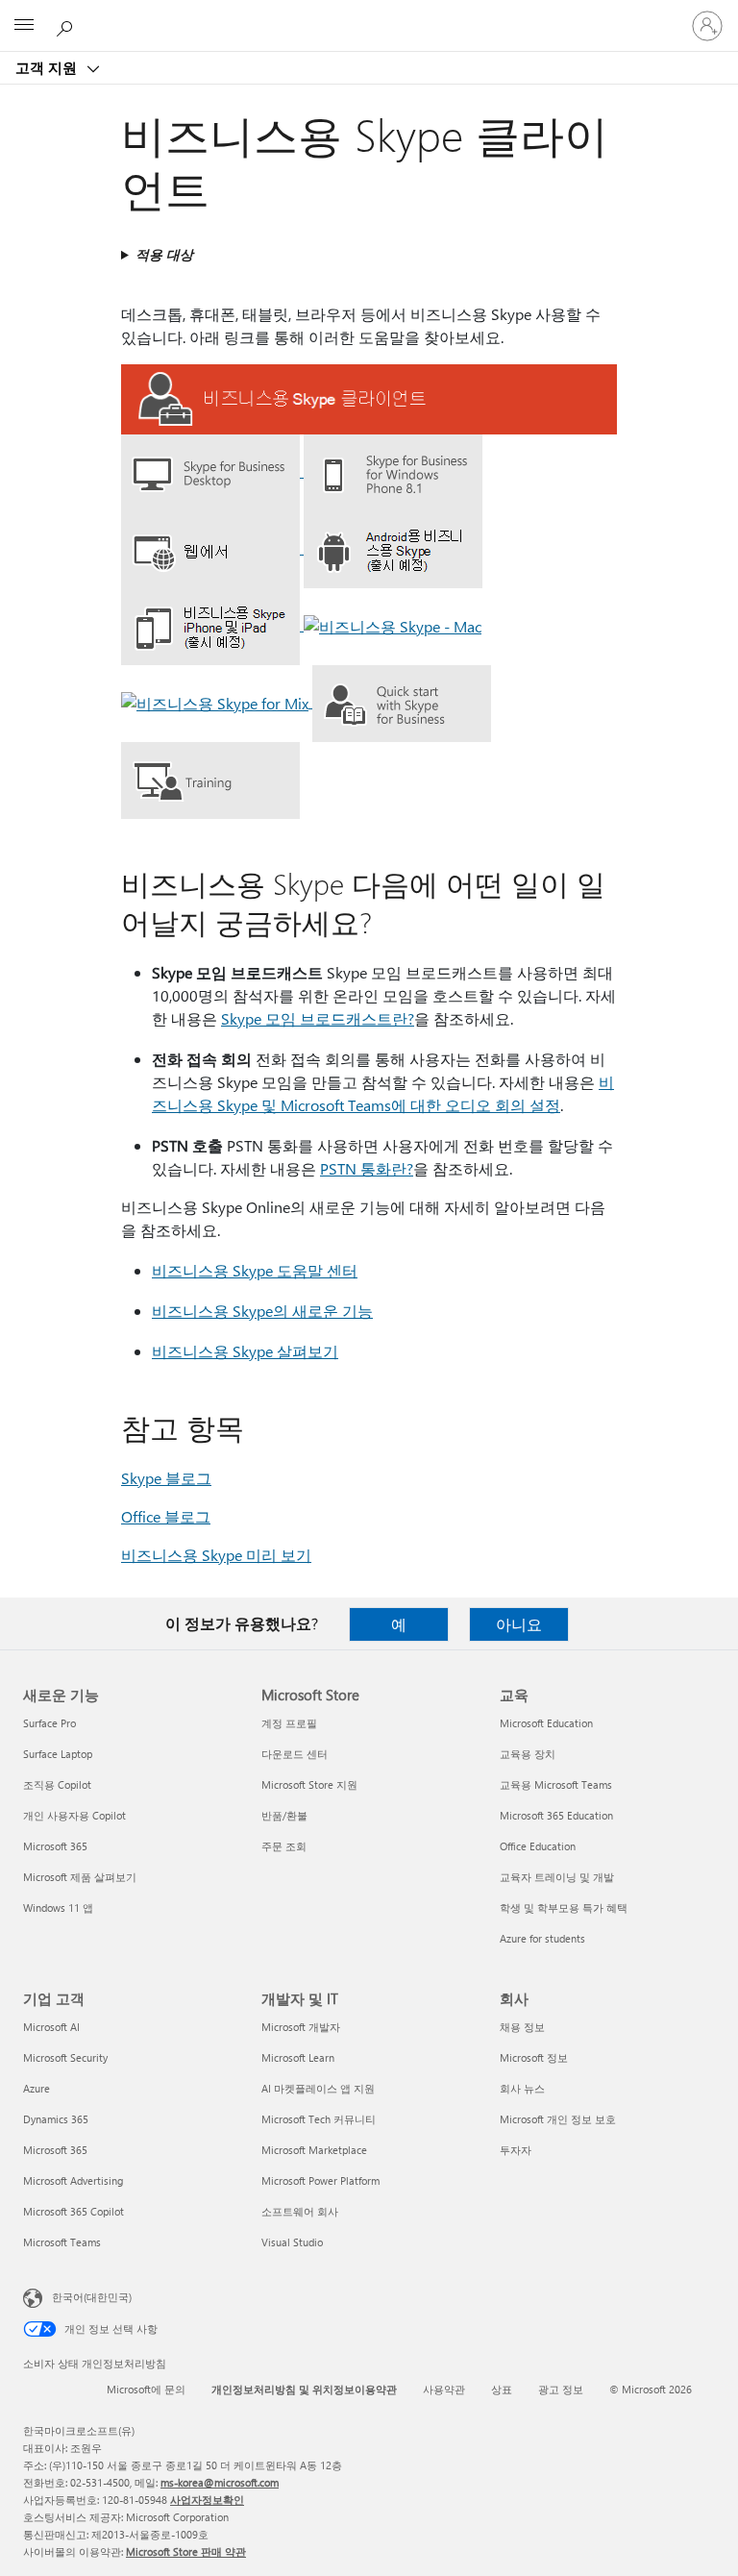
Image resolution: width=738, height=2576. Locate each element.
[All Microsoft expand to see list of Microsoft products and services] (24, 26)
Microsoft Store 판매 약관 (186, 2551)
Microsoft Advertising (73, 2180)
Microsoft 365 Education (556, 1815)
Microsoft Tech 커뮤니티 (319, 2119)
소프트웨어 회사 (300, 2211)
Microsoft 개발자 (301, 2027)
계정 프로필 (289, 1723)
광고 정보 (561, 2389)
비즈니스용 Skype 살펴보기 (245, 1351)
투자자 (516, 2150)
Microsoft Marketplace (314, 2150)
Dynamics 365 (56, 2119)
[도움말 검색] (67, 25)
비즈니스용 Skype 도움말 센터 (255, 1270)
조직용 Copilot (57, 1784)
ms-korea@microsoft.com (220, 2482)
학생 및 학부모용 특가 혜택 (564, 1907)
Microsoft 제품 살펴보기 (80, 1877)
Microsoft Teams (62, 2242)
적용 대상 (164, 254)
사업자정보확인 (207, 2500)
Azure (37, 2088)
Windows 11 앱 (58, 1907)
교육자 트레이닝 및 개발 (557, 1877)
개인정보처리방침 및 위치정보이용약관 (304, 2389)
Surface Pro (49, 1723)
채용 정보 (522, 2027)
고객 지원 (48, 67)
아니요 (519, 1624)
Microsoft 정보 (534, 2057)
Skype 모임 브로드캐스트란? (318, 1018)
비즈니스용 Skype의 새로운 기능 (262, 1311)
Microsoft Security (65, 2057)
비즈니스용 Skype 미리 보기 (216, 1555)
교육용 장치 (528, 1754)
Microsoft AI (51, 2027)
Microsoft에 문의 (146, 2389)
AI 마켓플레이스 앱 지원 (318, 2088)
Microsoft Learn (298, 2057)
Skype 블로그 (166, 1478)
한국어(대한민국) (92, 2297)
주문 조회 (284, 1846)
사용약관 (444, 2389)
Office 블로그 (166, 1516)
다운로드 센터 (295, 1754)
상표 (502, 2389)
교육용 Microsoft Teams (556, 1784)
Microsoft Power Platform (320, 2180)
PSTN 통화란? (367, 1168)
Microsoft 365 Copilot (74, 2211)
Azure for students (542, 1938)
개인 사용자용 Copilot (74, 1815)
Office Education (538, 1846)
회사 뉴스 (522, 2088)
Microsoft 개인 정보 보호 (558, 2119)
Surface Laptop (58, 1754)
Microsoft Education (546, 1723)
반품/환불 (284, 1815)
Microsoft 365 (55, 1846)
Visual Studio (292, 2242)
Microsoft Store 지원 (309, 1784)
